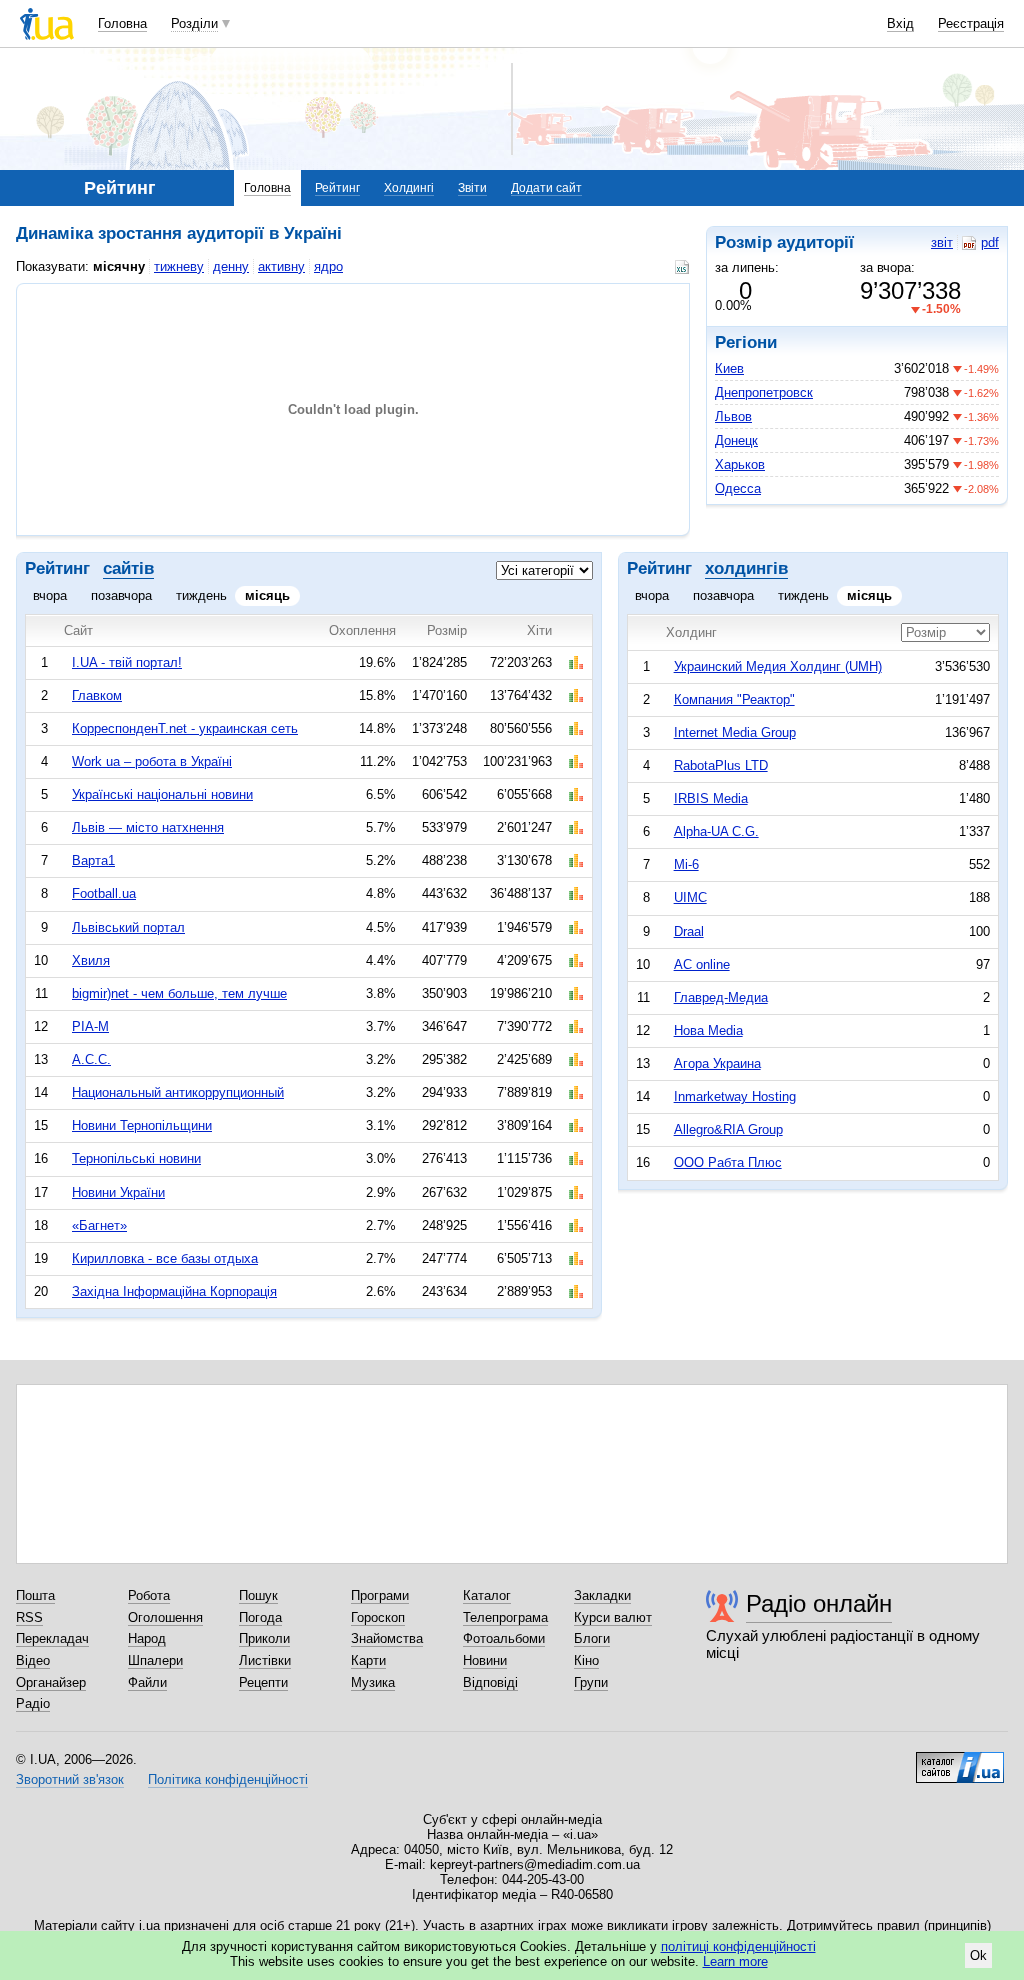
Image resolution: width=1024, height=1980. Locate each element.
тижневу (179, 266)
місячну (119, 266)
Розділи (194, 23)
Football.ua (104, 893)
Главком (97, 695)
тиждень (201, 595)
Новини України (118, 1192)
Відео (33, 1660)
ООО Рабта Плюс (728, 1162)
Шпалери (155, 1660)
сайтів (128, 568)
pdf (990, 242)
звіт (942, 242)
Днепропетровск (764, 392)
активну (281, 266)
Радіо (33, 1703)
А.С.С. (91, 1059)
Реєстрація (971, 23)
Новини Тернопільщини (142, 1125)
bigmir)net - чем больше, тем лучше (179, 993)
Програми (380, 1595)
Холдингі (409, 188)
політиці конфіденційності (738, 1946)
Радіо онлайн (819, 1603)
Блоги (592, 1638)
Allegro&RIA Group (728, 1129)
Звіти (472, 188)
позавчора (121, 595)
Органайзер (51, 1682)
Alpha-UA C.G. (716, 831)
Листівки (265, 1660)
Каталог (487, 1595)
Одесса (738, 488)
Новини (485, 1660)
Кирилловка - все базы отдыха (165, 1258)
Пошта (35, 1595)
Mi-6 (686, 864)
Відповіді (490, 1682)
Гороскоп (378, 1617)
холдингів (746, 568)
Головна (122, 23)
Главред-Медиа (721, 997)
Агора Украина (717, 1063)
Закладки (602, 1595)
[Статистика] (576, 663)
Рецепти (263, 1682)
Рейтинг (337, 188)
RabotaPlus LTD (721, 765)
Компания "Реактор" (734, 699)
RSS (29, 1617)
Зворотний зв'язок (70, 1779)
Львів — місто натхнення (148, 827)
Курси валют (613, 1617)
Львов (733, 416)
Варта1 (93, 860)
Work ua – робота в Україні (152, 761)
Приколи (264, 1638)
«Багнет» (99, 1225)
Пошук (258, 1595)
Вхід (900, 23)
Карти (368, 1660)
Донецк (736, 440)
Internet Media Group (735, 732)
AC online (702, 964)
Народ (147, 1638)
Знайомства (387, 1638)
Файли (147, 1682)
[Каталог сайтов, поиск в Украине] (960, 1760)
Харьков (740, 464)
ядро (328, 266)
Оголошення (165, 1617)
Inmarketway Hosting (735, 1096)
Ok (978, 1955)
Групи (591, 1682)
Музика (373, 1682)
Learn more (735, 1961)
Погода (260, 1617)
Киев (729, 368)
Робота (149, 1595)
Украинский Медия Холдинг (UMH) (778, 666)
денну (231, 266)
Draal (689, 931)
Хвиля (91, 960)
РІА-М (90, 1026)
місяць (267, 595)
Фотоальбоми (504, 1638)
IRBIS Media (711, 798)
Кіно (586, 1660)
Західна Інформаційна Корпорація (174, 1291)
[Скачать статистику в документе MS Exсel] (684, 267)
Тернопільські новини (136, 1158)
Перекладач (52, 1638)
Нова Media (708, 1030)
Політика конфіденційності (228, 1779)
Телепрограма (505, 1617)
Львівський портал (128, 927)
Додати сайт (546, 188)
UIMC (690, 897)
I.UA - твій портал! (127, 662)
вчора (50, 595)
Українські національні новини (162, 794)
